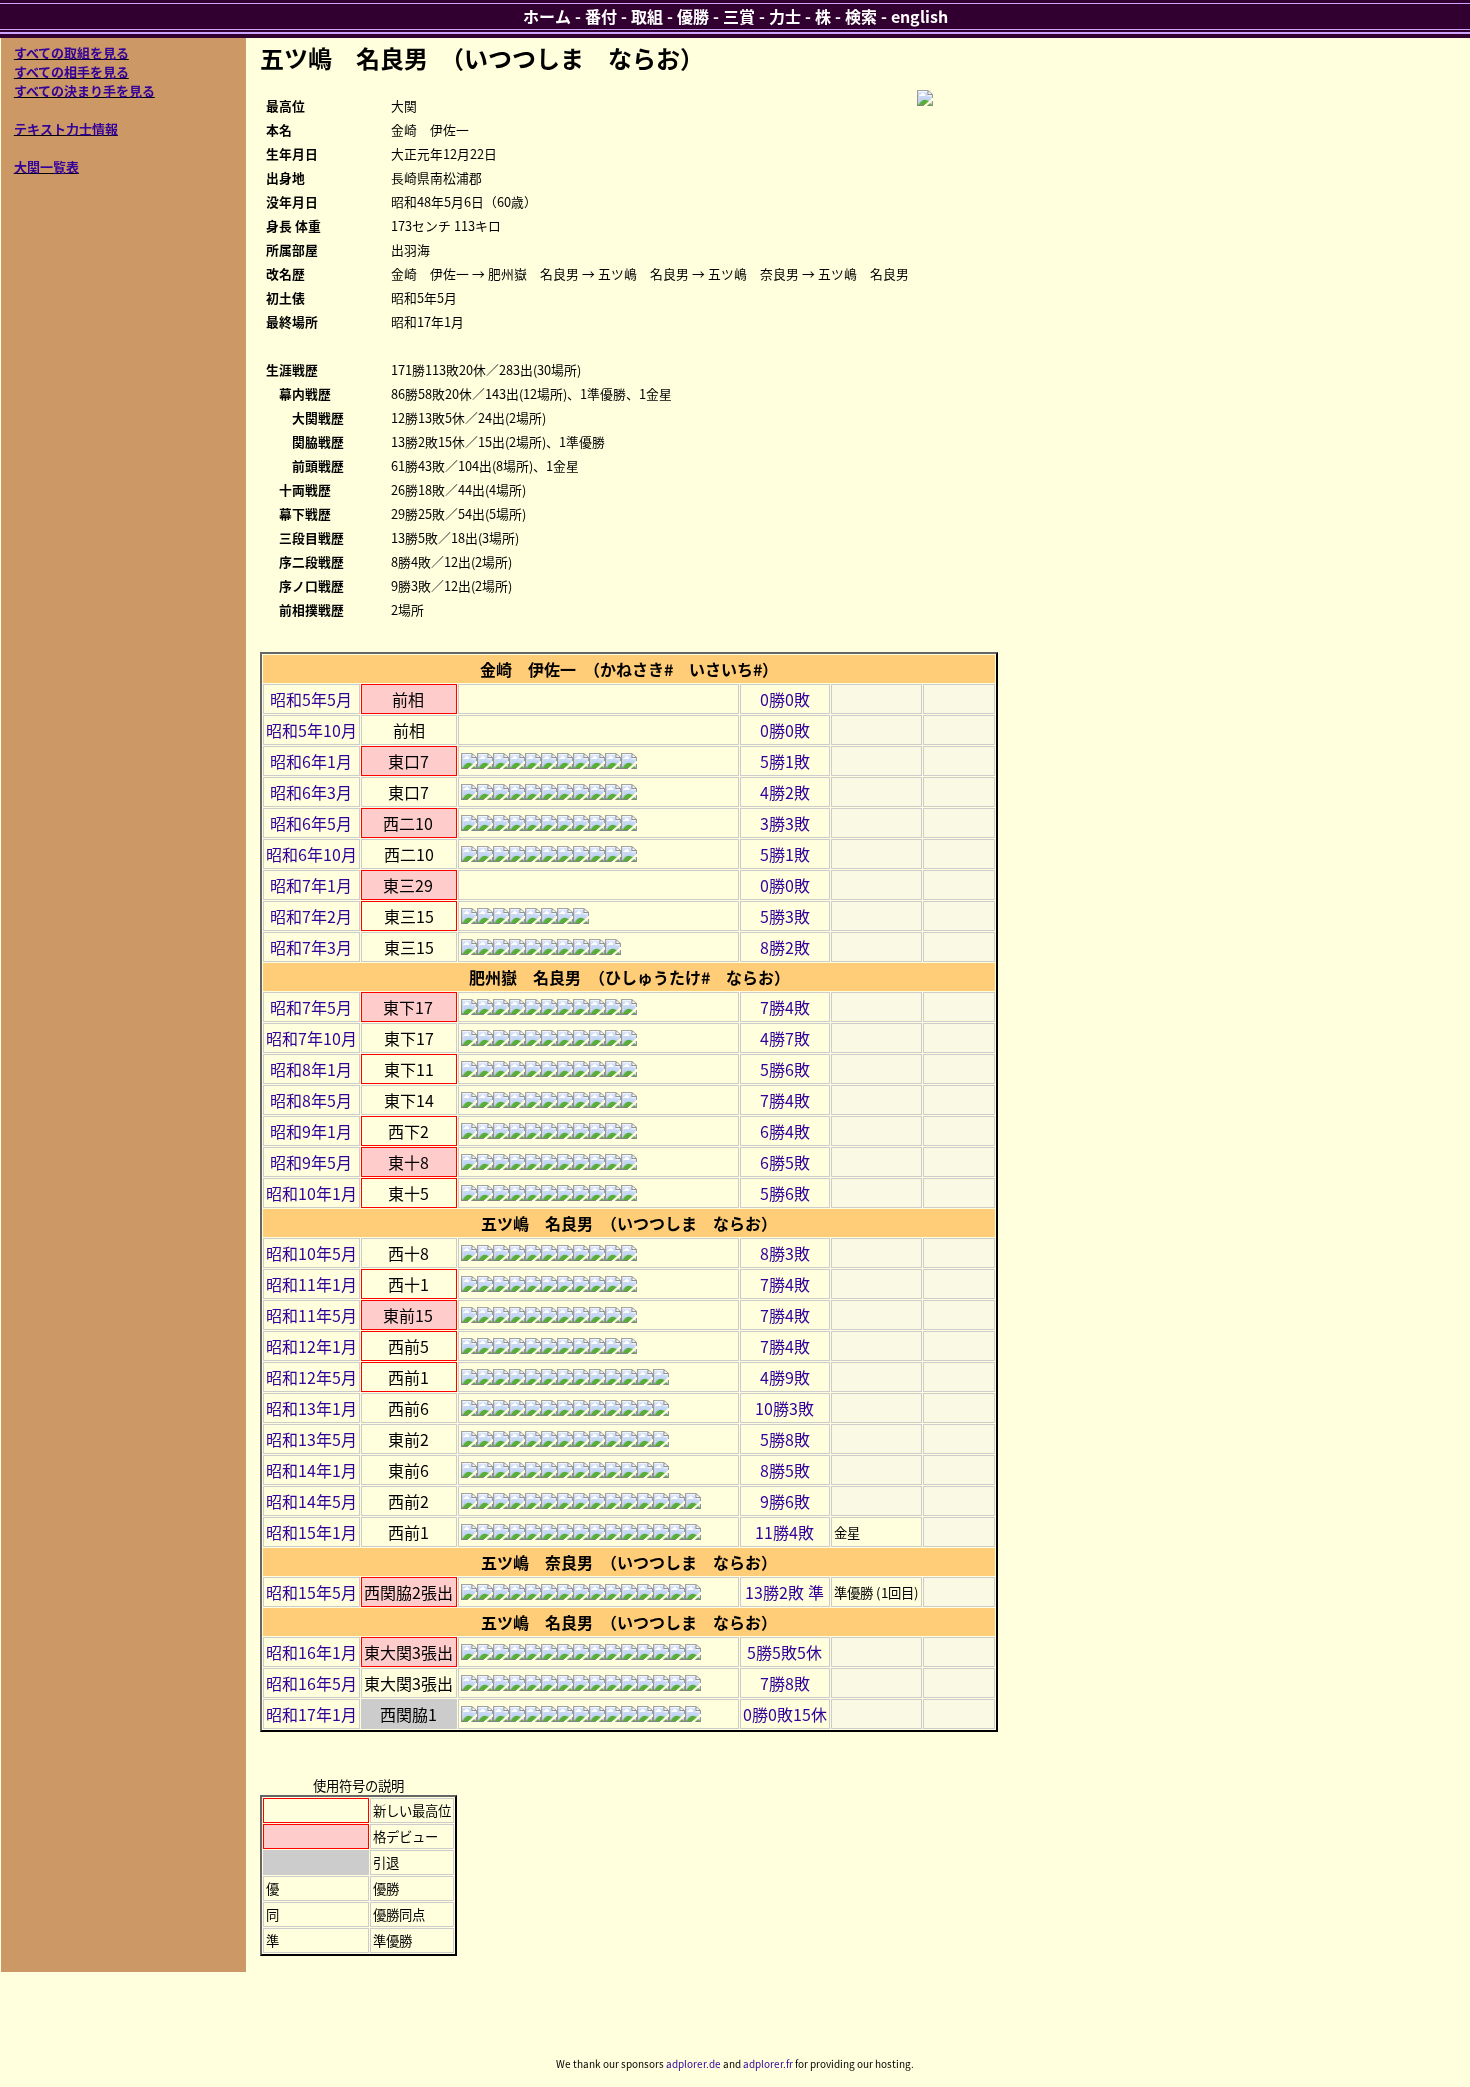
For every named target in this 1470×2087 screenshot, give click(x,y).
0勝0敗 (785, 699)
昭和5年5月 (311, 699)
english (919, 16)
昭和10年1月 (311, 1193)
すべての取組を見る (71, 52)
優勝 (693, 16)
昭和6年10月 (311, 854)
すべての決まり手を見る (84, 90)
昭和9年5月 (311, 1162)
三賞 (739, 16)
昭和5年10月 (311, 730)
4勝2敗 (785, 792)
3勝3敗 (785, 823)
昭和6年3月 (311, 792)
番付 (601, 16)
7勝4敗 (785, 1007)
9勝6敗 (785, 1501)
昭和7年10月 (311, 1038)
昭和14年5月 (311, 1501)
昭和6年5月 (311, 823)
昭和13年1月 (311, 1408)
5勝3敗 (785, 916)
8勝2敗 (785, 947)
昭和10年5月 (311, 1253)
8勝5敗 (785, 1470)
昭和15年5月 (311, 1592)
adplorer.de (693, 2063)
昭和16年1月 (311, 1652)
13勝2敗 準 (784, 1592)
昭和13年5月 (311, 1439)
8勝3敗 (785, 1253)
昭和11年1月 (311, 1284)
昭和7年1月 (311, 885)
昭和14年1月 (311, 1470)
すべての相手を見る (71, 71)
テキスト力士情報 (66, 128)
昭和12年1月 (311, 1346)
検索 (861, 16)
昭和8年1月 (311, 1069)
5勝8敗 (785, 1439)
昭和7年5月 (311, 1007)
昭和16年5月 (311, 1683)
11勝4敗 (784, 1532)
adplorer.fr (768, 2063)
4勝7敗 (785, 1038)
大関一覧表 (46, 166)
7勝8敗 (785, 1683)
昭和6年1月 (311, 761)
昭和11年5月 (311, 1315)
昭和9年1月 (311, 1131)
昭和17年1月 (311, 1714)
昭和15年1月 (311, 1532)
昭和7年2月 (311, 916)
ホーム (547, 16)
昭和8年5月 (311, 1100)
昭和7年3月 (311, 947)
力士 (785, 16)
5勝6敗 (785, 1069)
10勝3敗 (784, 1408)
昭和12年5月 (311, 1377)
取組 (647, 16)
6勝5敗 (785, 1162)
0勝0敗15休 (785, 1714)
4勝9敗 (785, 1377)
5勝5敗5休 (784, 1652)
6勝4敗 (785, 1131)
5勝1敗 (785, 761)
